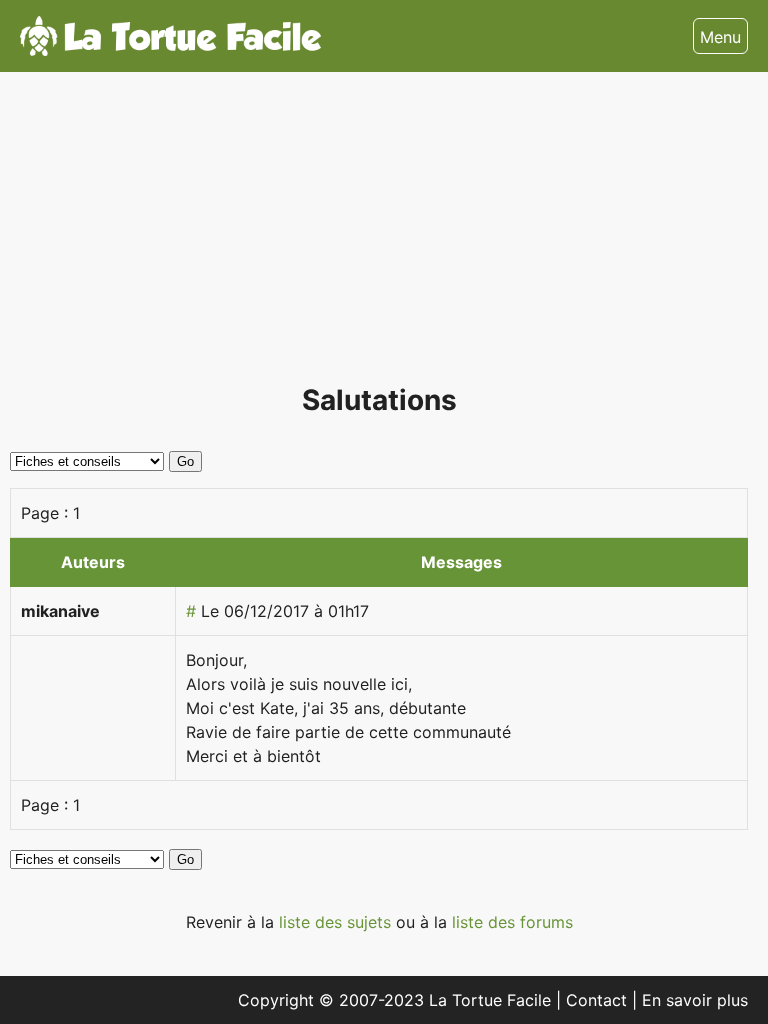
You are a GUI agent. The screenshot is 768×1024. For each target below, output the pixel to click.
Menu (720, 37)
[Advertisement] (379, 236)
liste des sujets (337, 922)
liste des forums (512, 922)
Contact (599, 1000)
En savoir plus (695, 1000)
